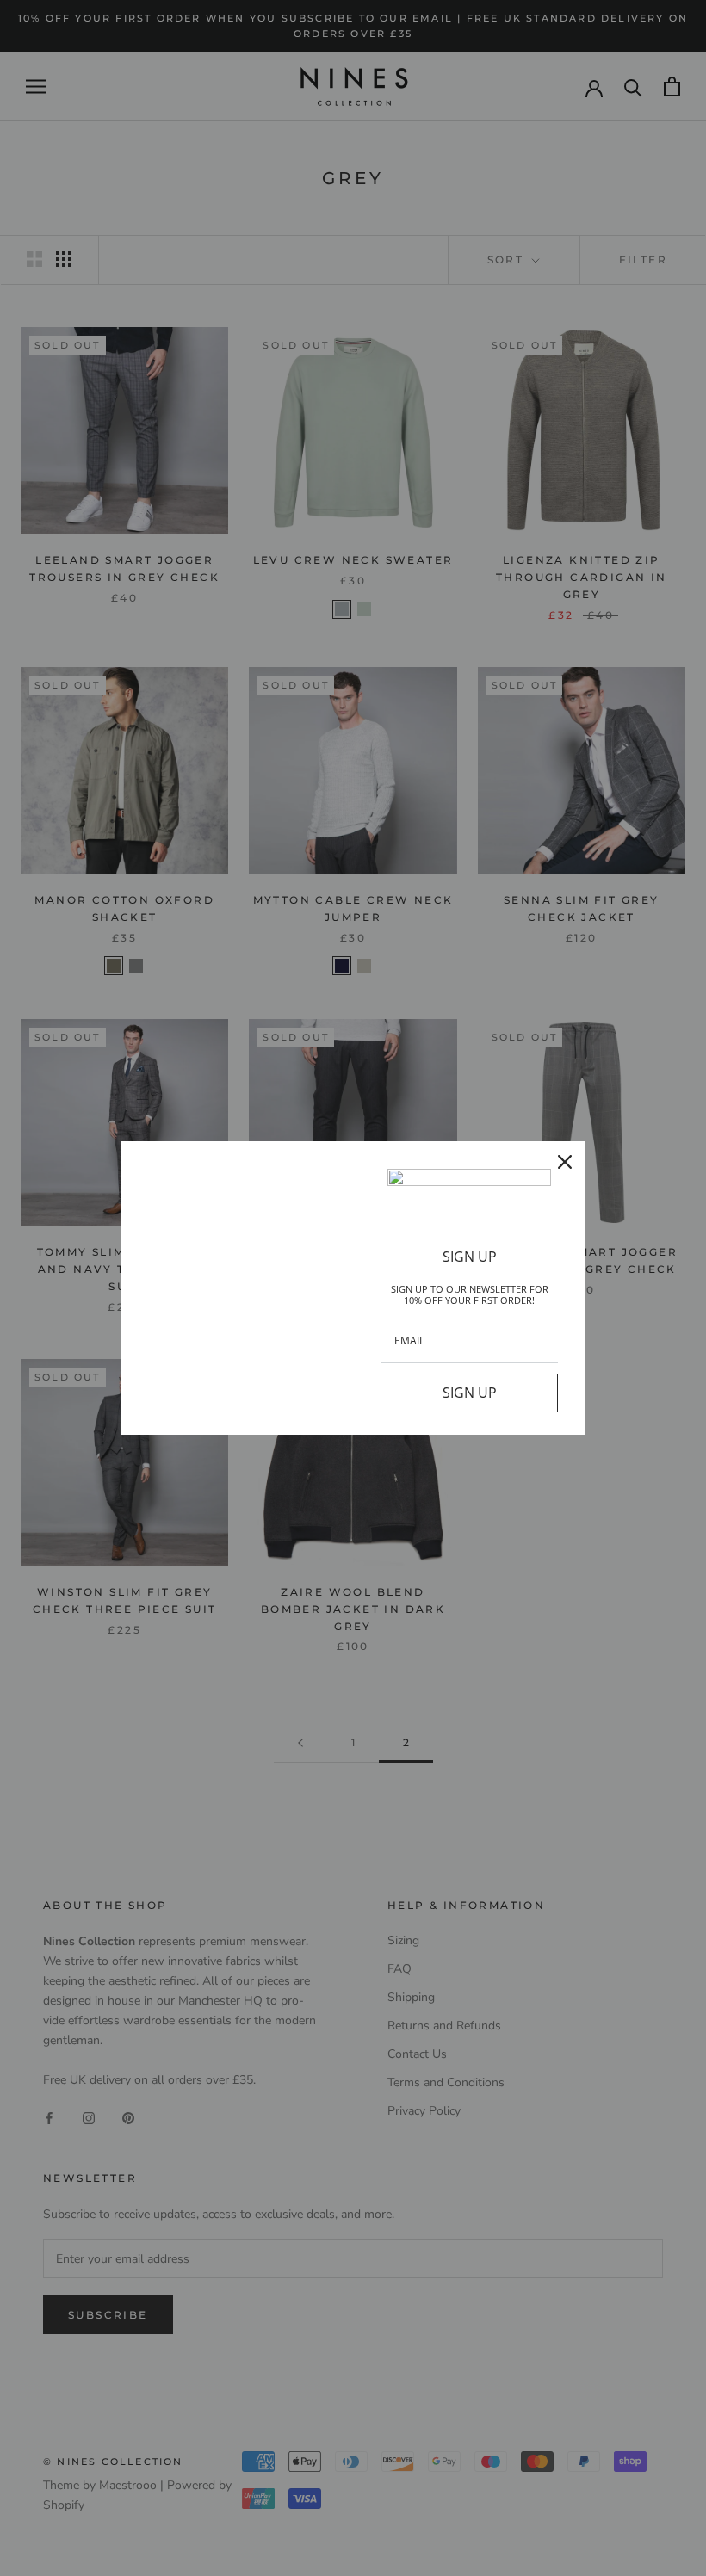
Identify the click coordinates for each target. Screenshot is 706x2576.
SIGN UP (470, 1393)
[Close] (565, 1162)
